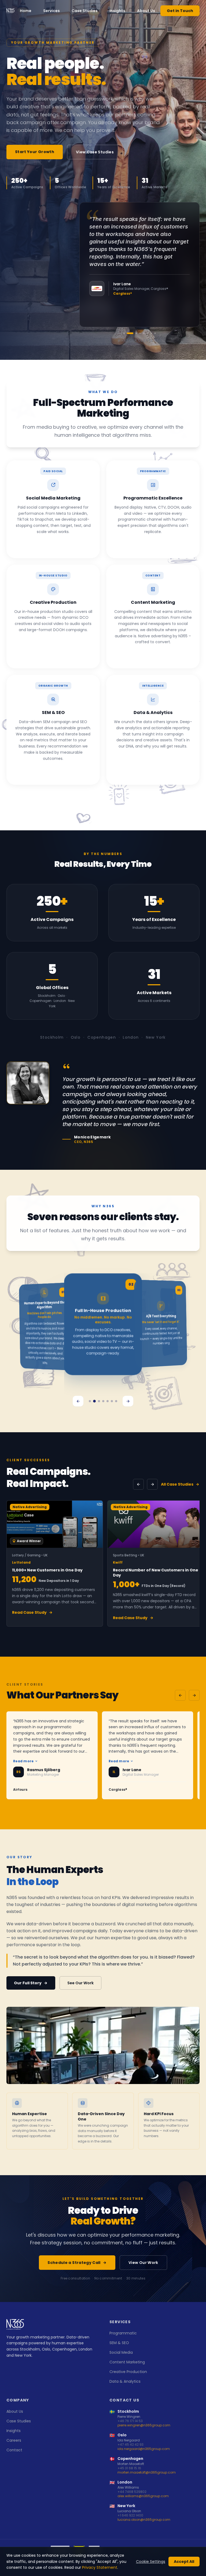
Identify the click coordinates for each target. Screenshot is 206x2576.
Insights (117, 11)
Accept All (184, 2562)
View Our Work (143, 2263)
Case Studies (85, 11)
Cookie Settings (151, 2562)
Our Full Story (28, 1983)
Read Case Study (29, 1612)
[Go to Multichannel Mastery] (103, 1401)
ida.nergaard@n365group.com (144, 2449)
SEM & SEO (119, 2343)
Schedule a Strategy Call (74, 2263)
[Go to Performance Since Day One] (112, 1401)
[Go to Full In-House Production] (94, 1401)
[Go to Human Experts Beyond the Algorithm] (90, 1401)
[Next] (128, 1401)
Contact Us (124, 2400)
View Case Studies (95, 152)
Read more (24, 1761)
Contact (14, 2450)
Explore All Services (100, 802)
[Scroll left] (138, 1484)
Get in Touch (180, 11)
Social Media (121, 2352)
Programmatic (123, 2333)
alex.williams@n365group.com (143, 2496)
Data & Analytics (125, 2381)
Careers (14, 2440)
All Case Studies (177, 1484)
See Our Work (80, 1983)
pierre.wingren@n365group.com (144, 2425)
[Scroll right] (152, 1484)
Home (26, 11)
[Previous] (78, 1401)
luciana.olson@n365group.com (144, 2520)
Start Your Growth (35, 152)
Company (18, 2400)
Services (51, 11)
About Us (146, 11)
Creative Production (128, 2372)
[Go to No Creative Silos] (108, 1401)
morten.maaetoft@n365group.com (147, 2473)
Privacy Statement (100, 2567)
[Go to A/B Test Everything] (99, 1401)
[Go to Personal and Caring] (116, 1401)
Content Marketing (127, 2362)
